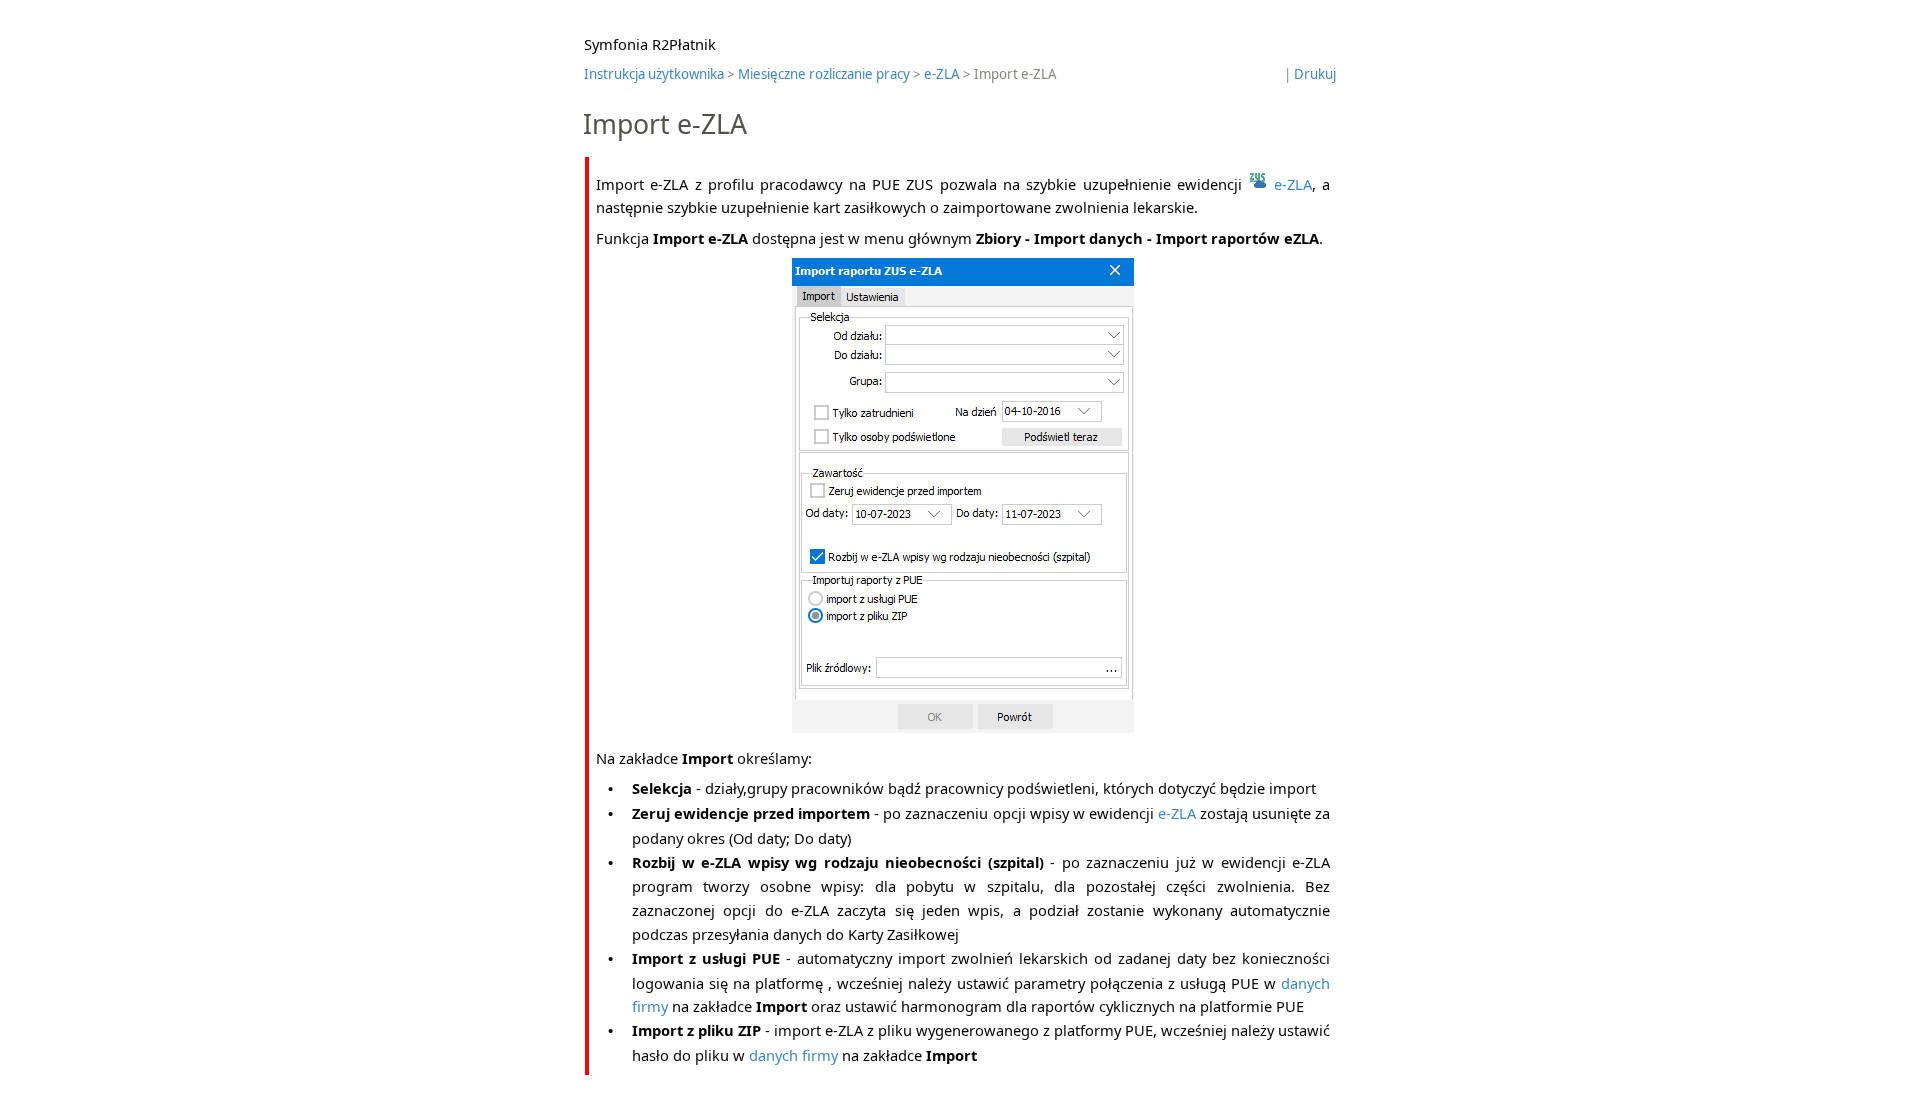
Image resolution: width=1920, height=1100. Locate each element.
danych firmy (793, 1055)
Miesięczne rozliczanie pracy (824, 74)
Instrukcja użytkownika (654, 74)
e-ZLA (942, 74)
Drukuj (1315, 74)
